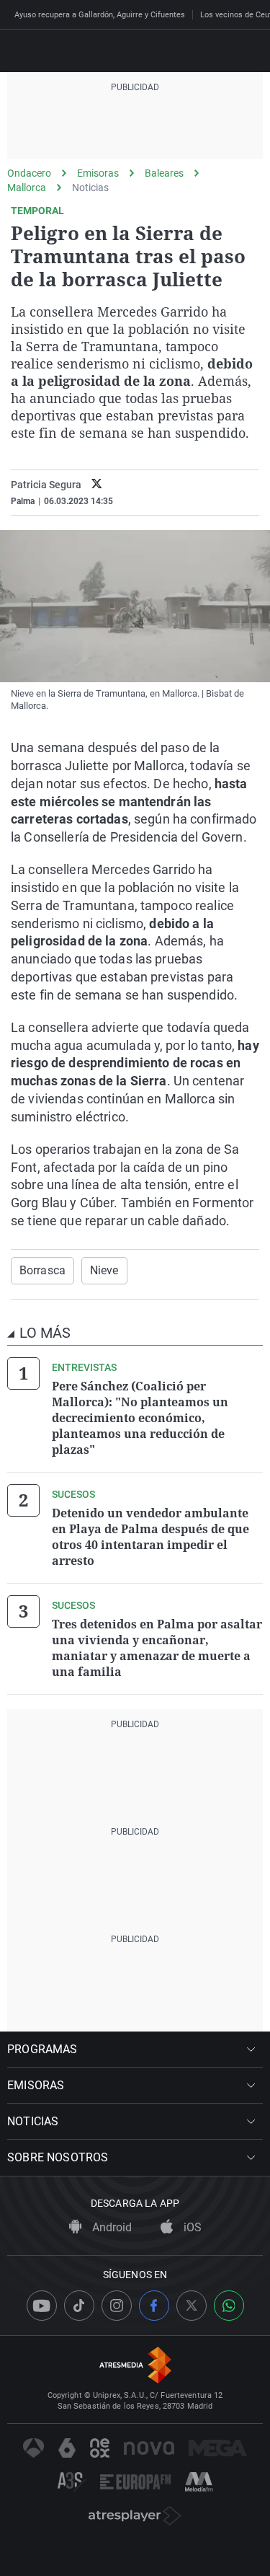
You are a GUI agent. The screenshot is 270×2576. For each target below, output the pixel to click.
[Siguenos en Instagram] (117, 2306)
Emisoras (98, 173)
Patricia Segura (46, 485)
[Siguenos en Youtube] (42, 2306)
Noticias (90, 188)
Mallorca (27, 188)
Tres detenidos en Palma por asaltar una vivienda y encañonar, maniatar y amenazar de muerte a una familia (157, 1648)
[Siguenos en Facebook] (154, 2306)
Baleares (164, 173)
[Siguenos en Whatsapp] (229, 2306)
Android (111, 2227)
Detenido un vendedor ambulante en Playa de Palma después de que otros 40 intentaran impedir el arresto (150, 1537)
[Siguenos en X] (192, 2306)
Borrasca (42, 1270)
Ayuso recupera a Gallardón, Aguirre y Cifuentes (100, 15)
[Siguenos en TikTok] (79, 2306)
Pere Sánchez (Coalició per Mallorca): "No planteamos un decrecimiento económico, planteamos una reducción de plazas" (140, 1418)
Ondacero (29, 173)
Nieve (104, 1270)
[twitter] (97, 485)
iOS (191, 2227)
